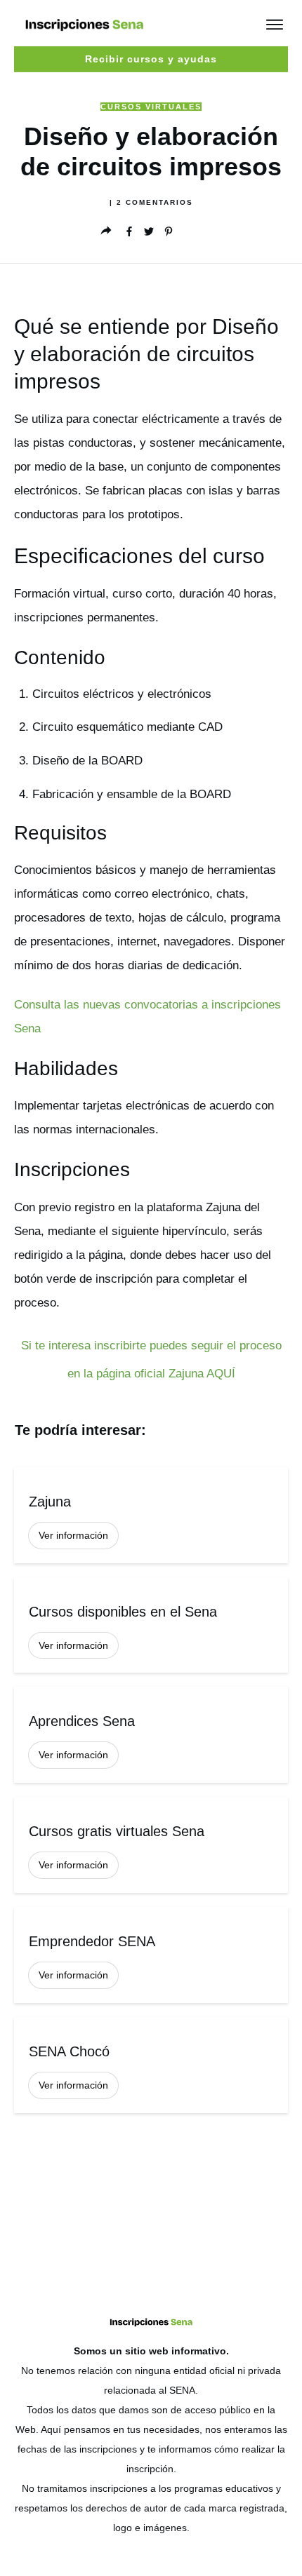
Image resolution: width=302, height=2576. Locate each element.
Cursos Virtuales (151, 107)
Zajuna (151, 1515)
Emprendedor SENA (151, 1955)
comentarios (155, 202)
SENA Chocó (151, 2065)
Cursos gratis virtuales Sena (151, 1845)
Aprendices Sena (151, 1735)
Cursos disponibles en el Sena (151, 1625)
